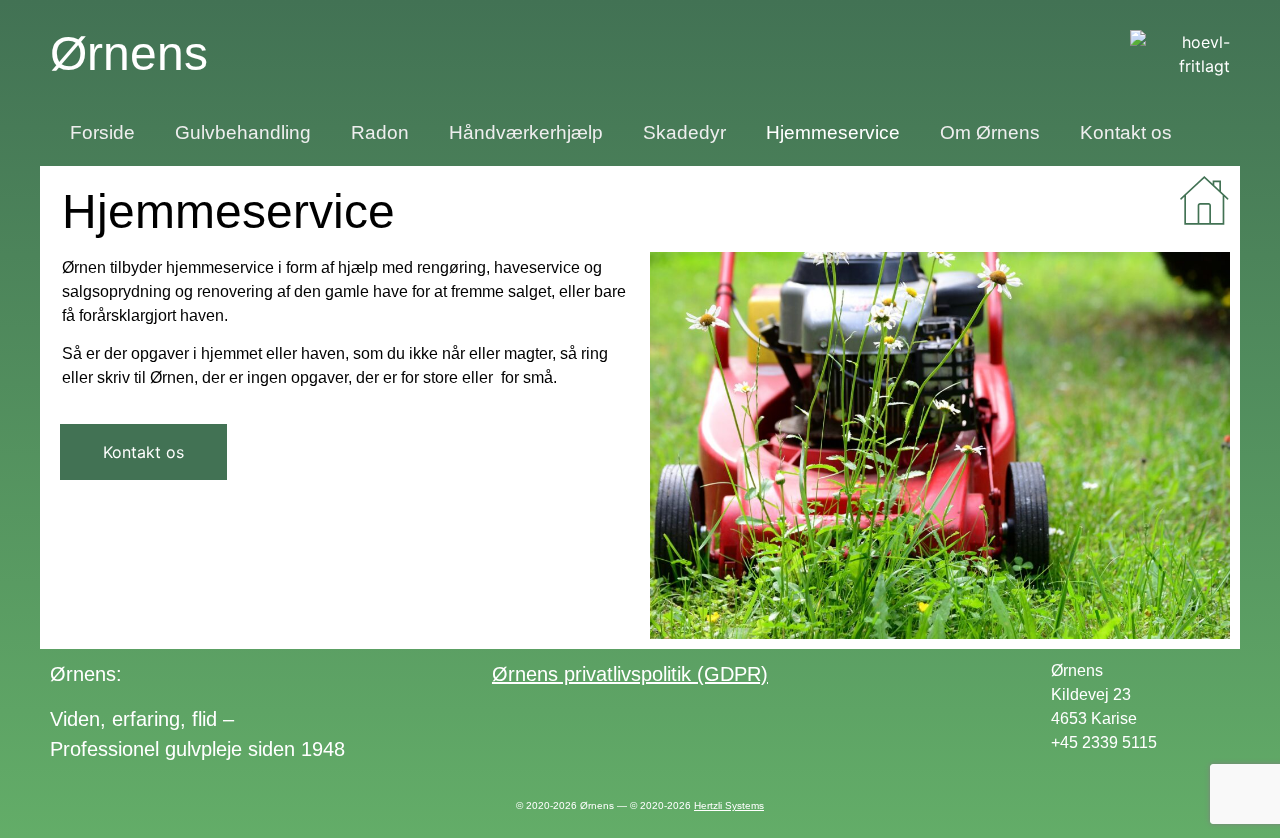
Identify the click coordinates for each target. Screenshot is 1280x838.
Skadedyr (684, 132)
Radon (380, 132)
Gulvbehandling (243, 132)
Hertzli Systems (729, 805)
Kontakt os (1126, 132)
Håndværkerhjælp (526, 132)
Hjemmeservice (833, 132)
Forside (102, 132)
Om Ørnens (990, 132)
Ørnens (129, 53)
